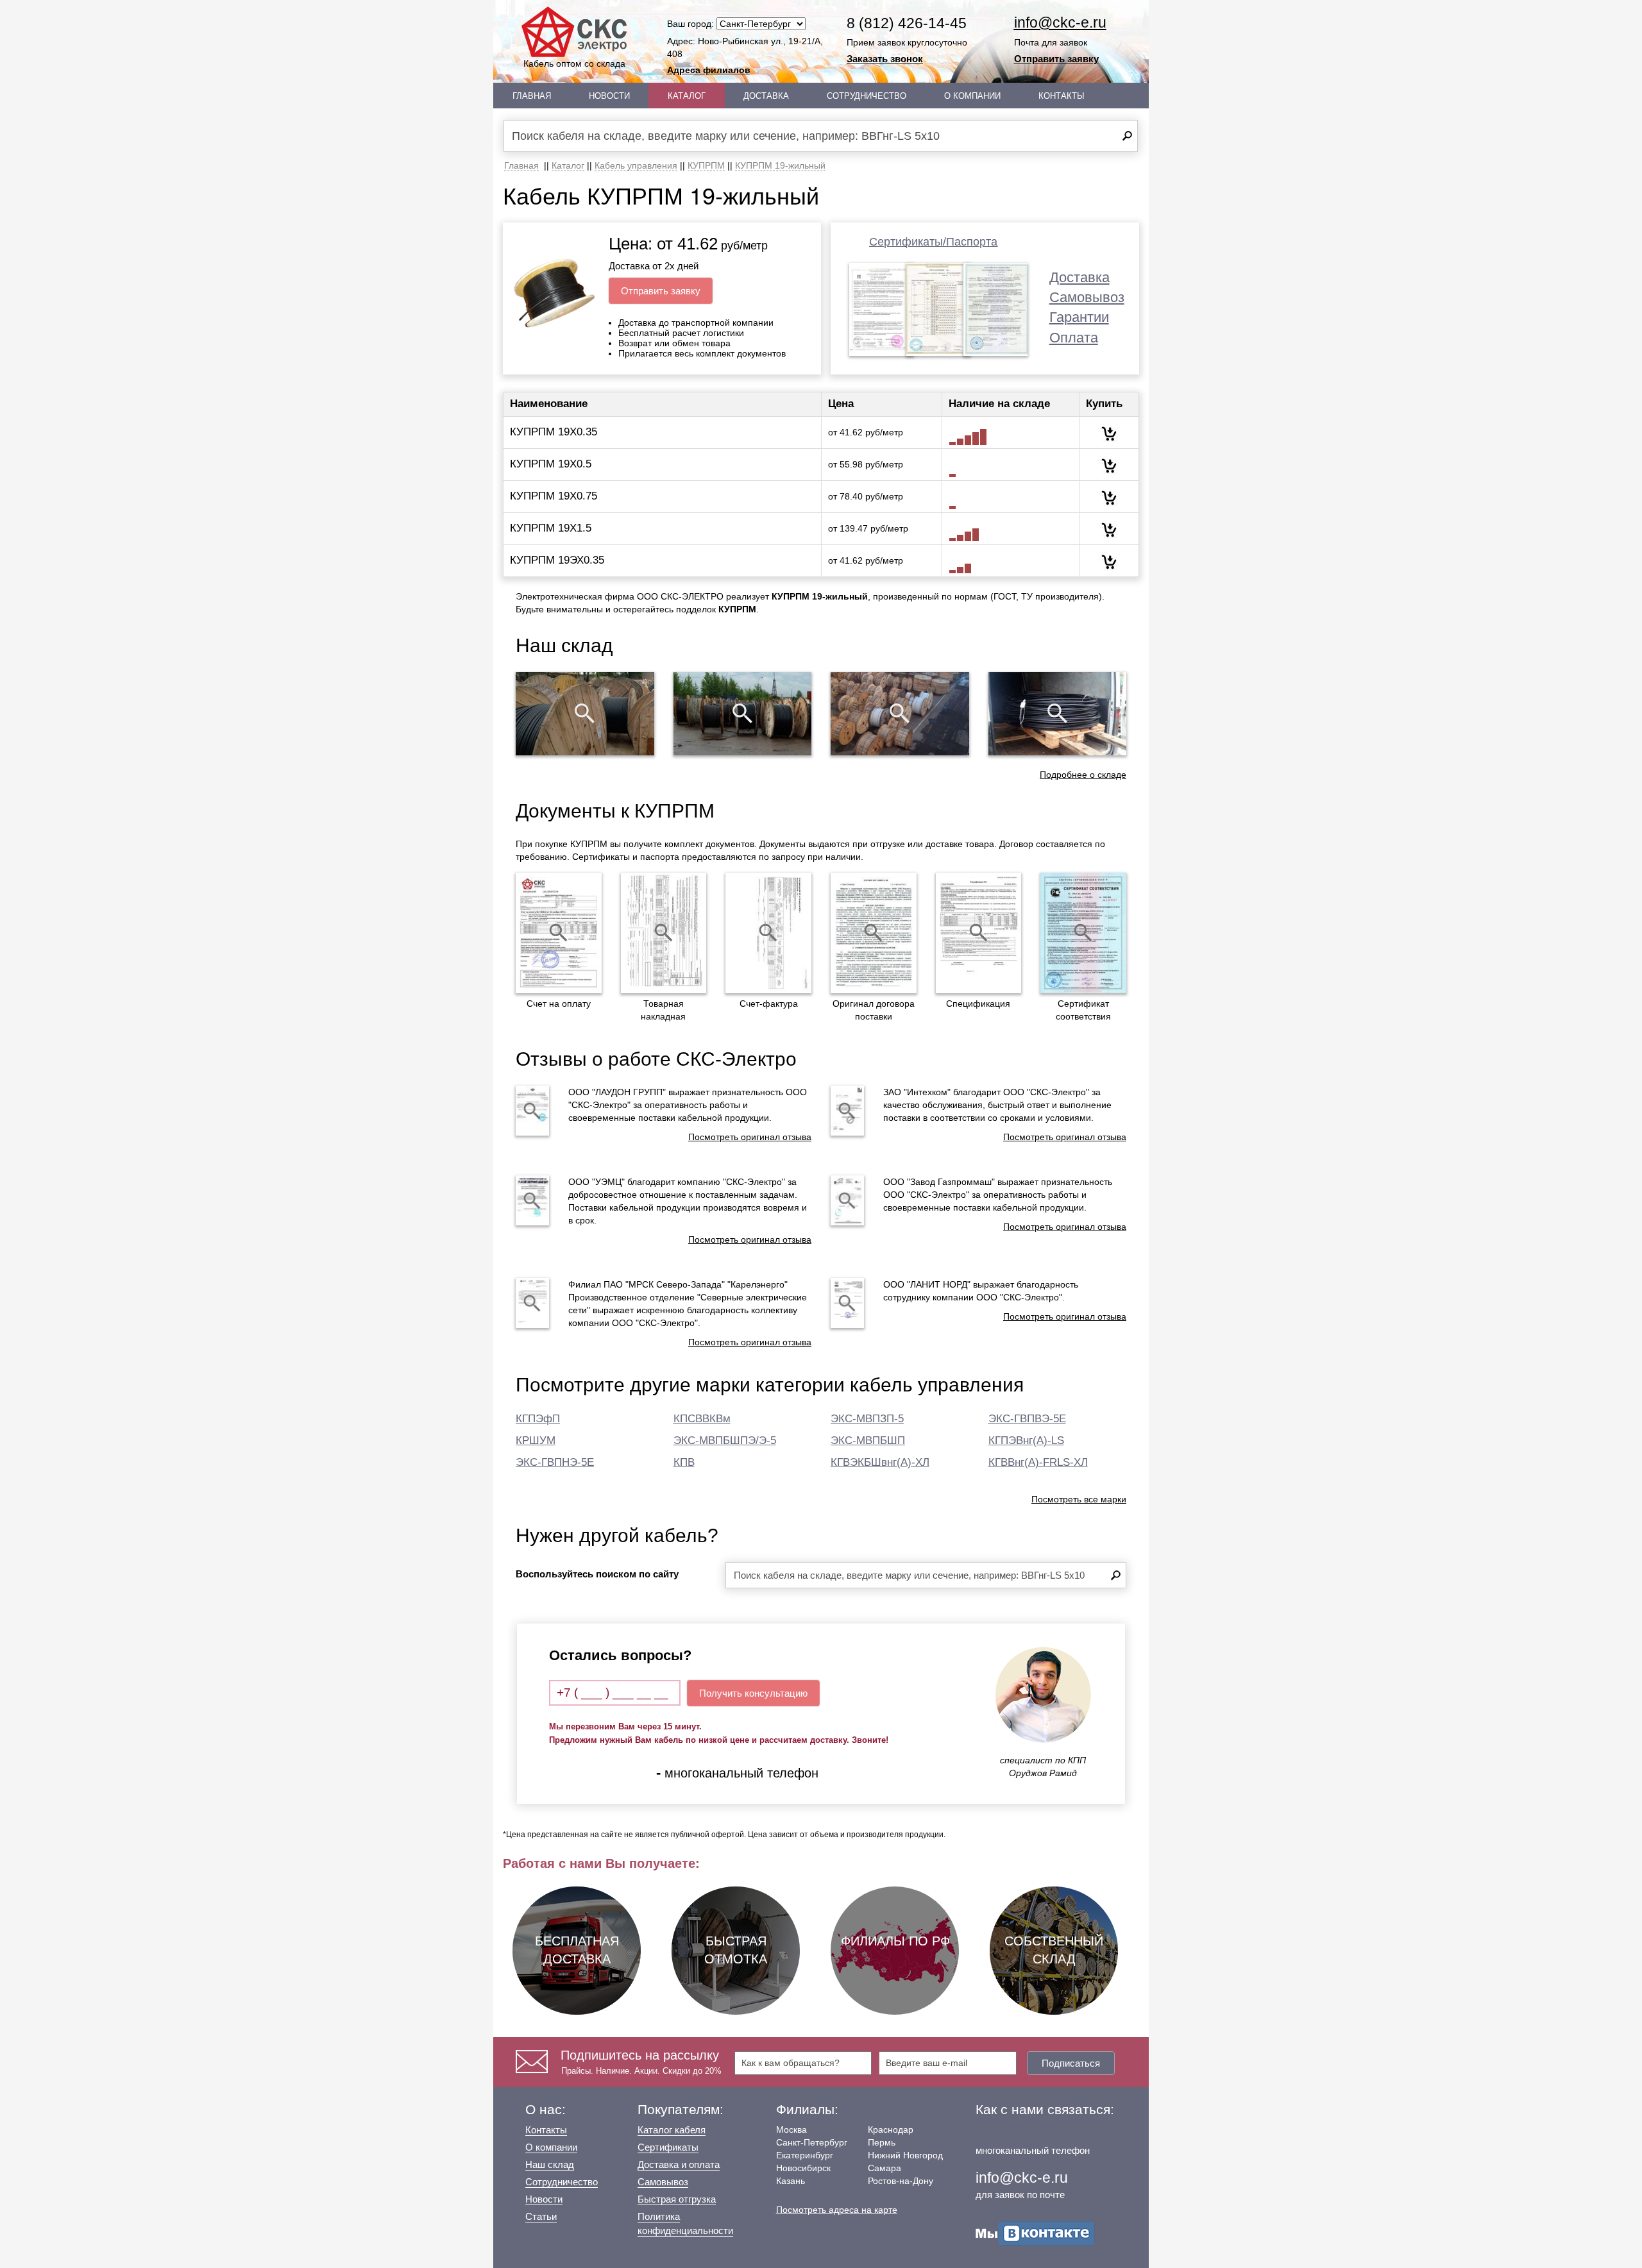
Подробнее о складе (1083, 775)
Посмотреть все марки (1079, 1499)
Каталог (687, 96)
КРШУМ (536, 1441)
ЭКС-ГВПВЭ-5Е (1027, 1419)
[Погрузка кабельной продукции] (1058, 714)
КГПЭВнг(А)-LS (1026, 1441)
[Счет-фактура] (768, 933)
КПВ (684, 1462)
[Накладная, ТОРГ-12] (664, 933)
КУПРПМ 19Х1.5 (551, 528)
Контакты (1062, 96)
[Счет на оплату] (559, 933)
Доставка (766, 96)
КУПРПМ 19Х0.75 (554, 496)
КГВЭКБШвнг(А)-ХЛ (880, 1462)
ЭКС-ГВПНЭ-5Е (555, 1462)
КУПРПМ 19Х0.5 (551, 464)
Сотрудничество (867, 96)
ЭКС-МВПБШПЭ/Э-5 (725, 1441)
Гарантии (1079, 317)
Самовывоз (1087, 297)
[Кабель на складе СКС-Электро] (743, 714)
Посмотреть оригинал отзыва (750, 1137)
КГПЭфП (538, 1419)
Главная (532, 96)
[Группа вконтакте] (1035, 2232)
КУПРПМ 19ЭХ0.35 (557, 560)
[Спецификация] (979, 933)
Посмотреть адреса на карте (837, 2210)
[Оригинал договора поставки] (874, 933)
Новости (609, 96)
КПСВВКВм (702, 1419)
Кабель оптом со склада (574, 63)
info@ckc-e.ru (1060, 22)
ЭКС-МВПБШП (868, 1441)
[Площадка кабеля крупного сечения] (900, 714)
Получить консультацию (753, 1693)
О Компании (972, 96)
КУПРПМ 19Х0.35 (554, 432)
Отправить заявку (1056, 59)
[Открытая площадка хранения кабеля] (585, 714)
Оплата (1074, 338)
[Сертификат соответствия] (1083, 933)
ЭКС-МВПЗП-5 (867, 1419)
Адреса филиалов (709, 70)
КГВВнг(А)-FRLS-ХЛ (1038, 1462)
